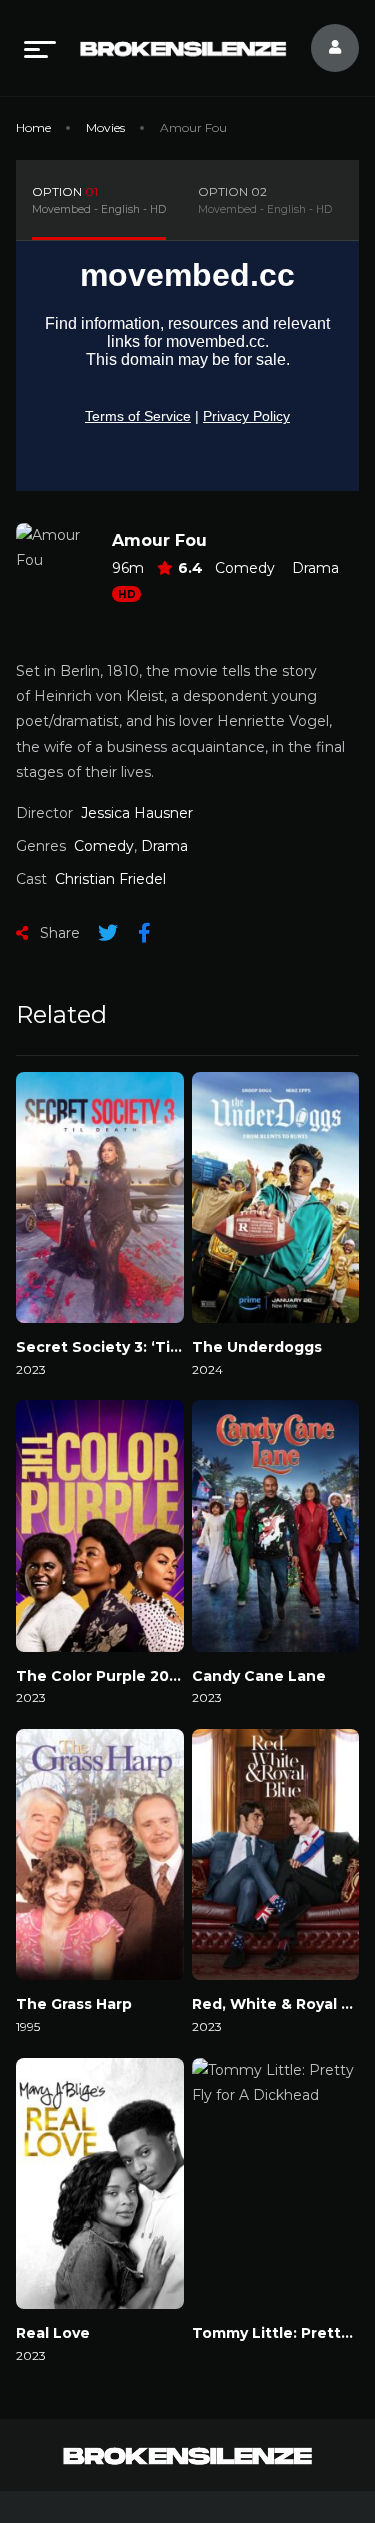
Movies (105, 127)
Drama (315, 568)
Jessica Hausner (137, 813)
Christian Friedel (110, 879)
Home (33, 127)
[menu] (40, 48)
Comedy (245, 568)
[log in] (323, 48)
